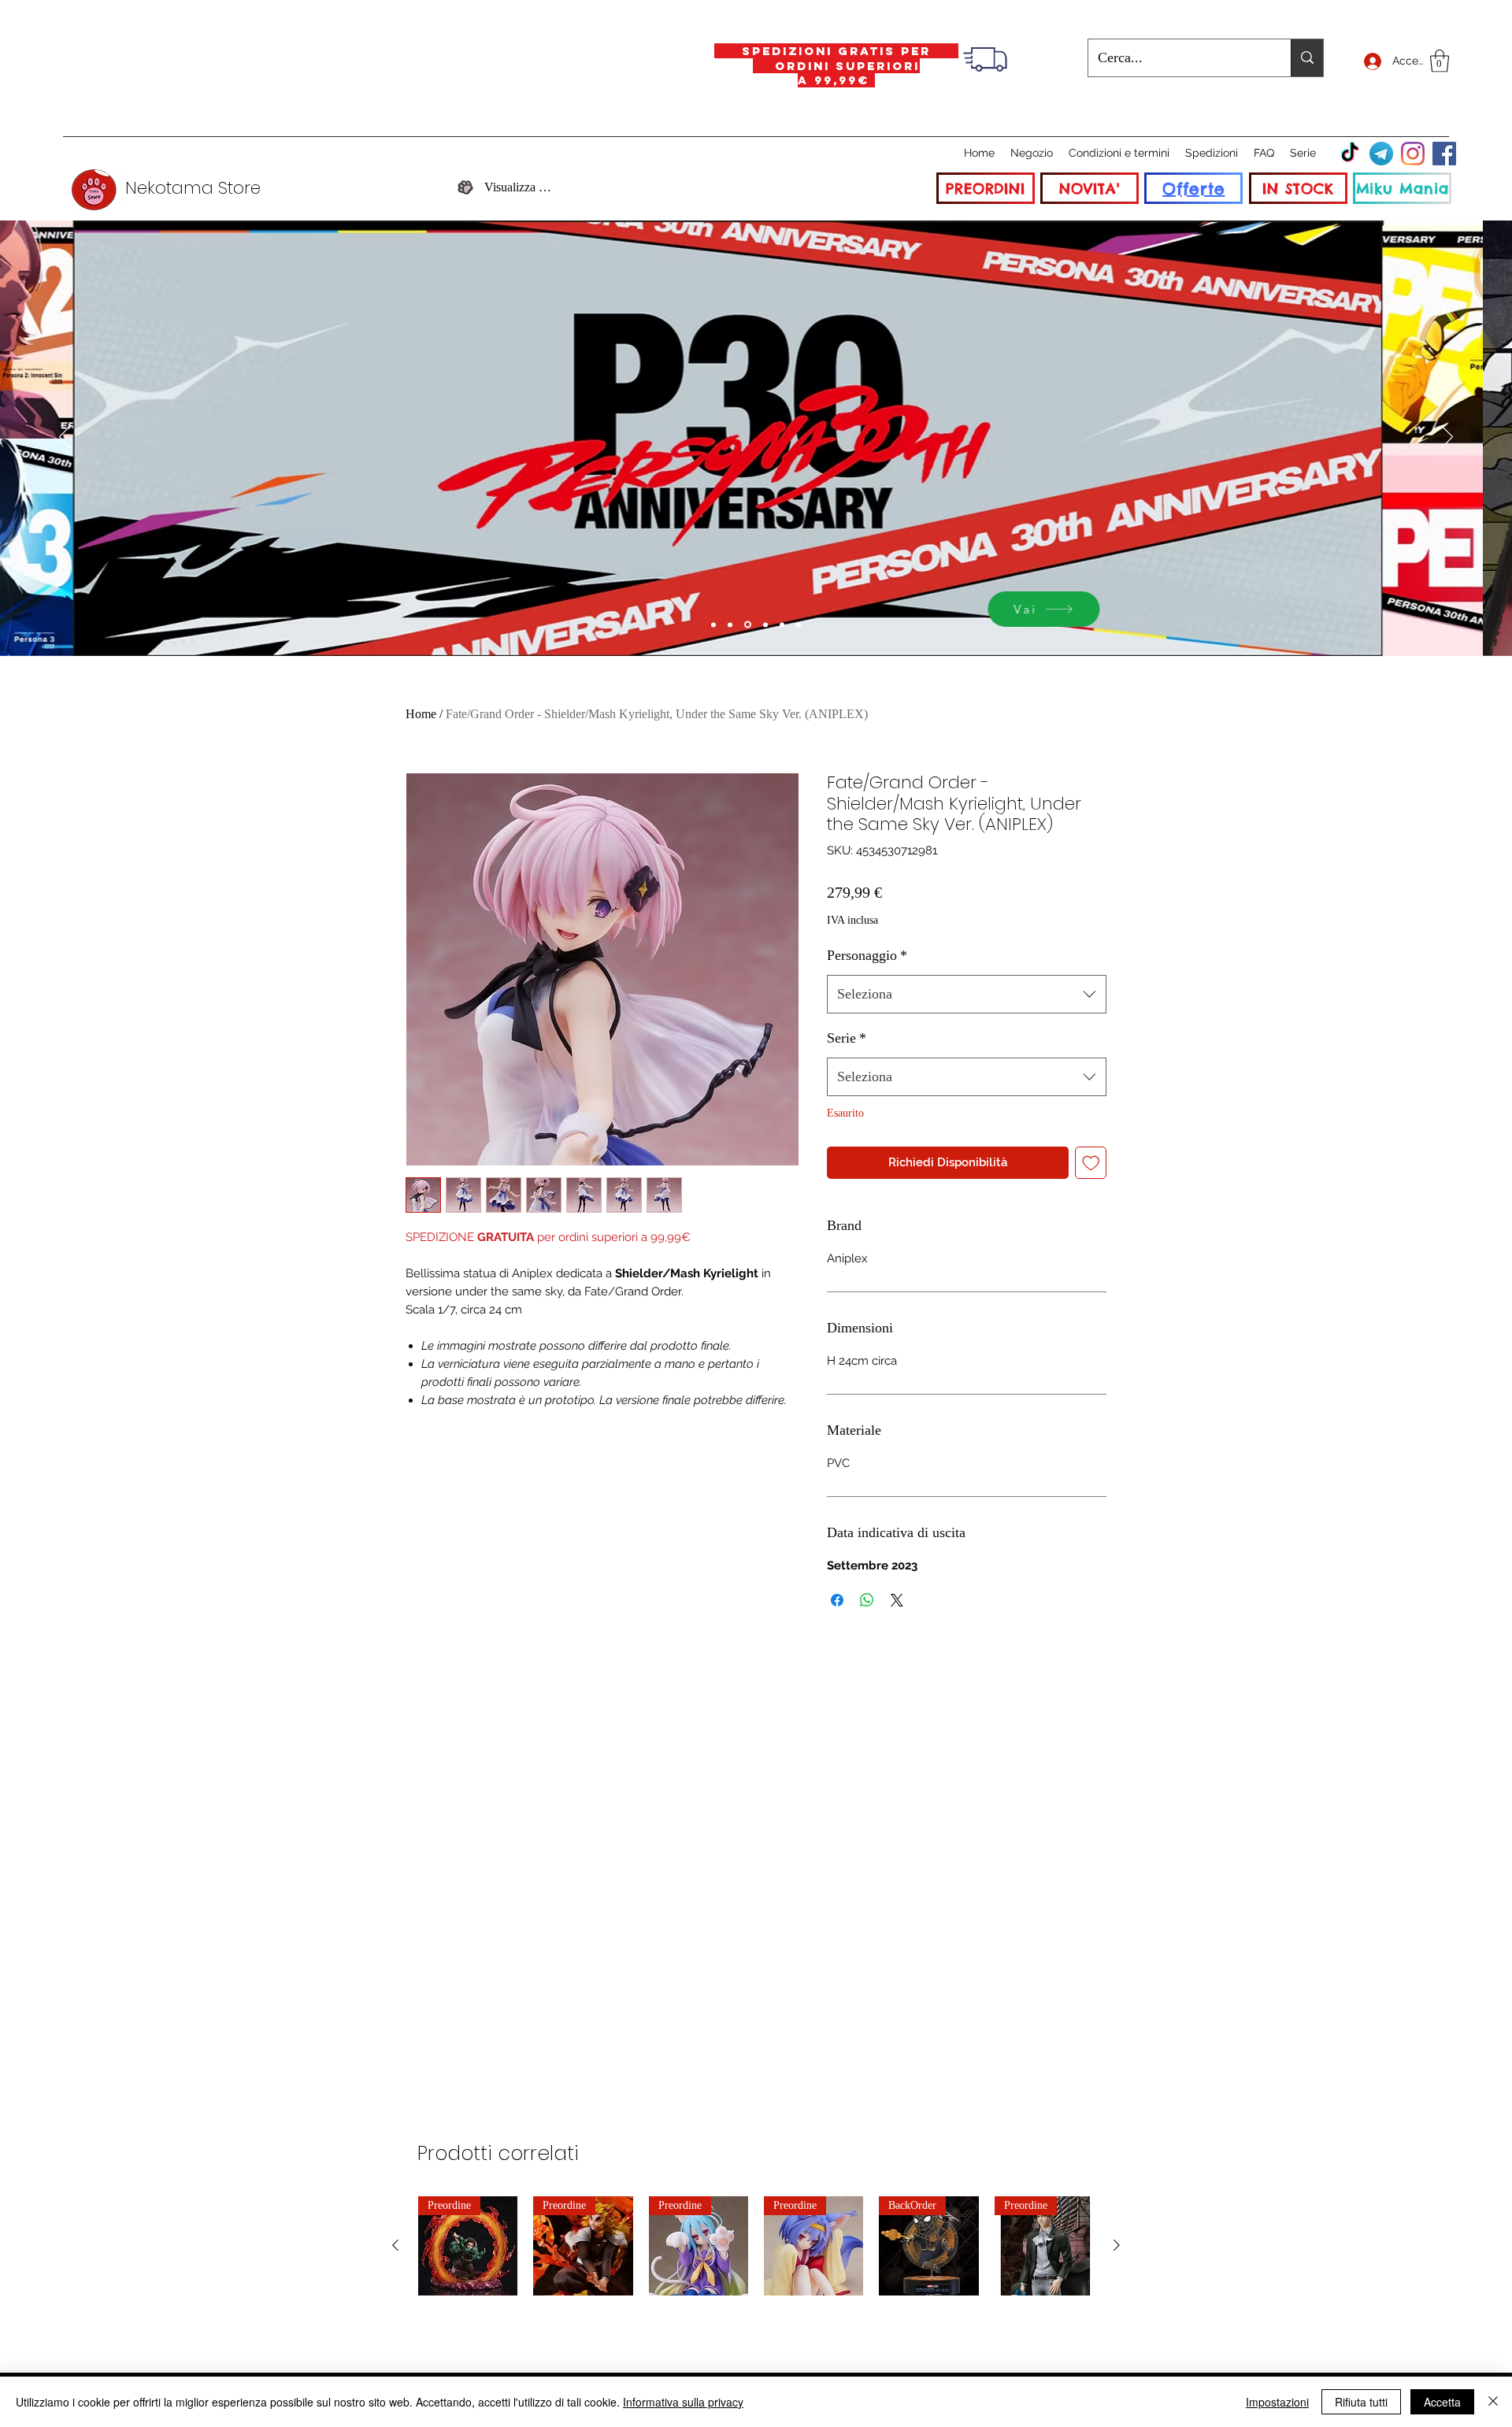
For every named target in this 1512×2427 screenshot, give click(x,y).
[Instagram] (1413, 154)
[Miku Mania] (713, 624)
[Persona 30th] (730, 624)
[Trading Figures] (765, 624)
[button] (1440, 61)
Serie (847, 1038)
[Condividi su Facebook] (837, 1600)
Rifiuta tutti (1361, 2402)
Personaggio (867, 955)
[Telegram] (1381, 154)
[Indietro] (65, 438)
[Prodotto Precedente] (395, 2245)
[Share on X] (897, 1600)
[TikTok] (1350, 154)
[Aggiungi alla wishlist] (1091, 1163)
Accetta (1442, 2402)
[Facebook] (1444, 154)
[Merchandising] (799, 624)
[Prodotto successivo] (1117, 2245)
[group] (756, 2246)
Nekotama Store (193, 188)
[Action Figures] (782, 624)
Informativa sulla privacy (683, 2402)
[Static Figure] (748, 625)
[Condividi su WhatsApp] (867, 1600)
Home (421, 714)
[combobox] (967, 995)
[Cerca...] (1307, 58)
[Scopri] (1115, 609)
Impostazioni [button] (1277, 2402)
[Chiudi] (1493, 2402)
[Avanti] (1447, 438)
